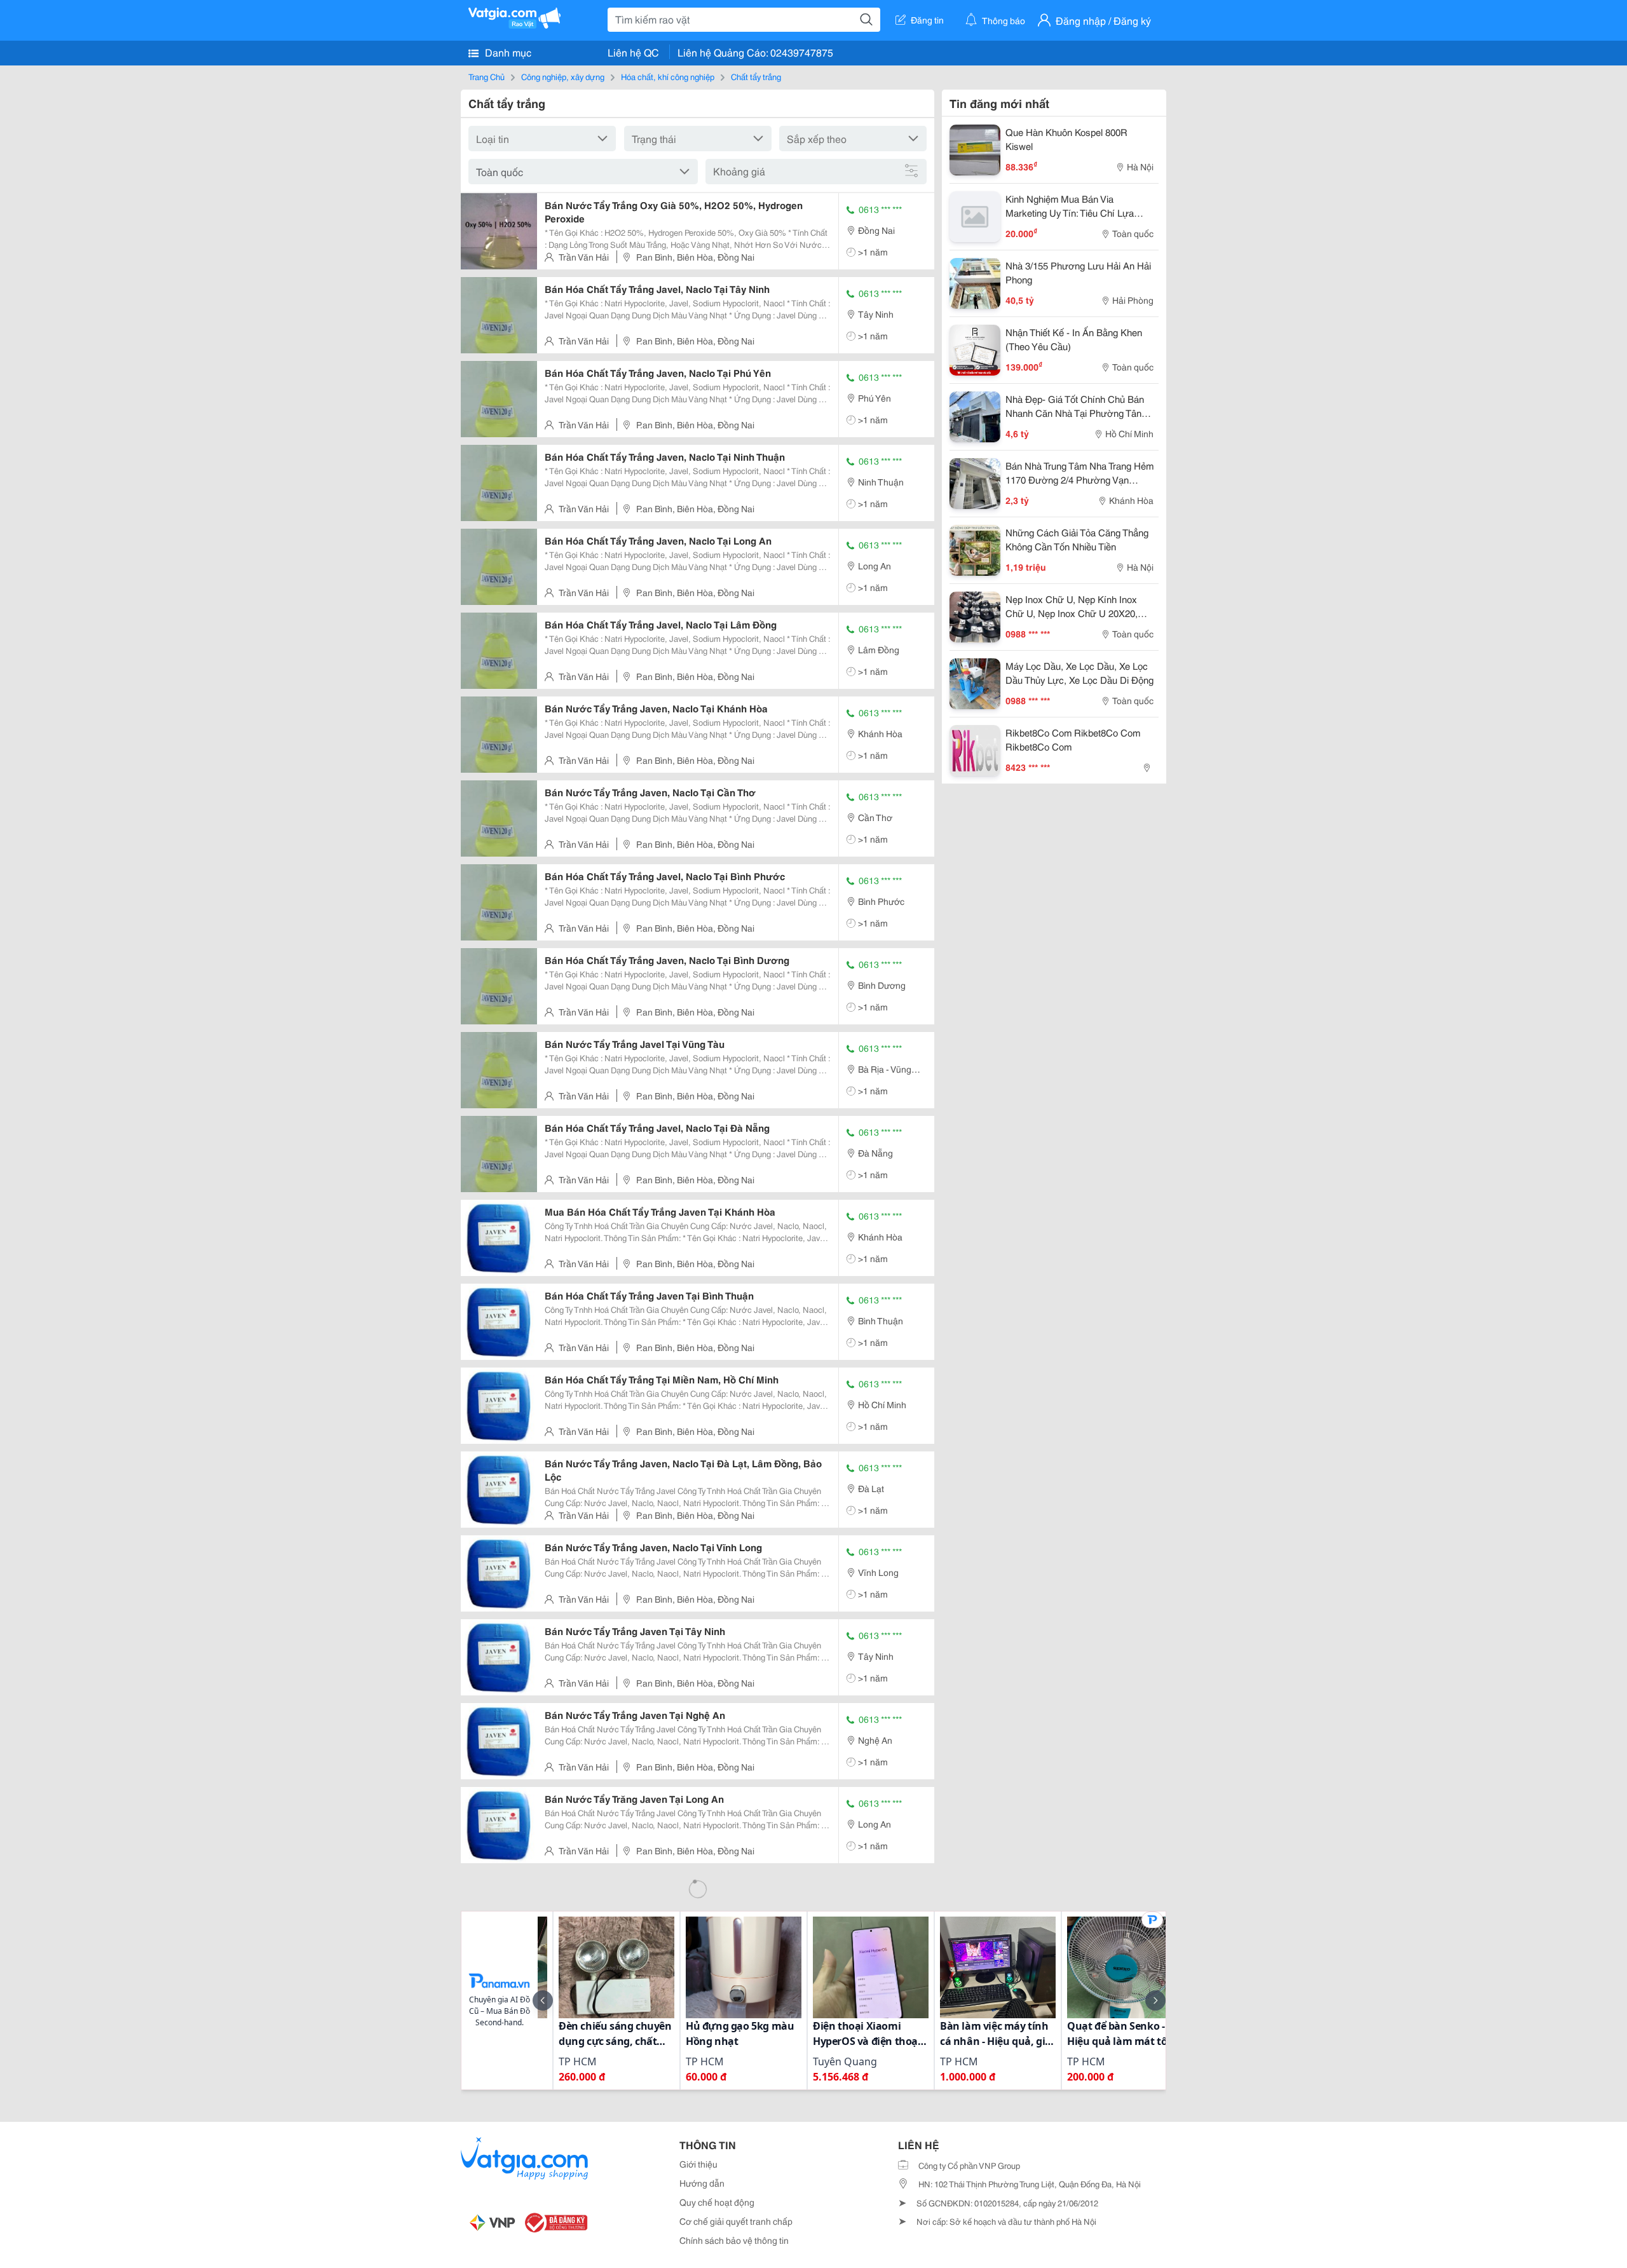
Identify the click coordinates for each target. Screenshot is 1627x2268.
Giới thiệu (698, 2164)
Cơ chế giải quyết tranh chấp (736, 2221)
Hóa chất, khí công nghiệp (668, 76)
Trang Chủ (487, 76)
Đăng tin (927, 20)
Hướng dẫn (702, 2183)
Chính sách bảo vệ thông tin (734, 2240)
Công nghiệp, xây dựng (563, 76)
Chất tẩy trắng (756, 76)
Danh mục (507, 52)
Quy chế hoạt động (717, 2202)
